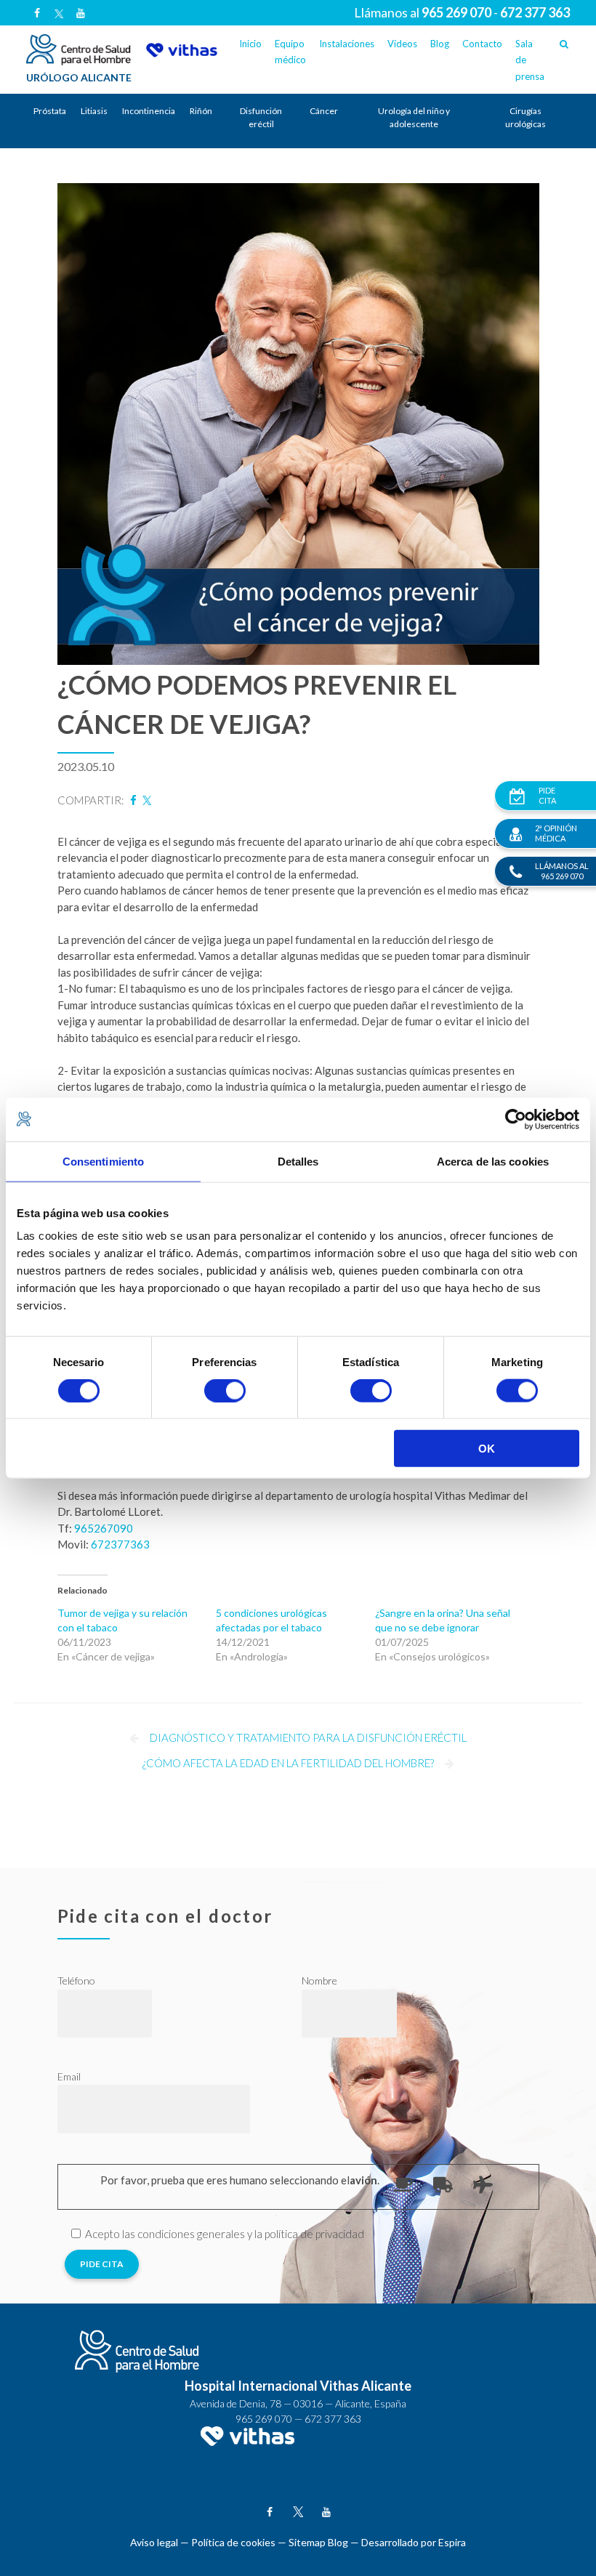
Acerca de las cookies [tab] (493, 1161)
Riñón (201, 111)
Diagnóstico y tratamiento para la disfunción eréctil (308, 1737)
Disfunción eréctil (261, 117)
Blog (440, 44)
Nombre (319, 1981)
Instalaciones (347, 44)
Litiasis (94, 111)
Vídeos (402, 44)
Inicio (250, 44)
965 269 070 (264, 2419)
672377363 (120, 1544)
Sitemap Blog (318, 2542)
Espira (452, 2542)
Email (69, 2076)
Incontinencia (149, 111)
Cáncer (324, 111)
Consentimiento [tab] (103, 1161)
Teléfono (76, 1981)
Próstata (50, 111)
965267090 (104, 1528)
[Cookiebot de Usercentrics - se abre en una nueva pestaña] (516, 1119)
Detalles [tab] (298, 1161)
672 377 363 (333, 2419)
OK (487, 1449)
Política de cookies (233, 2542)
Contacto (482, 44)
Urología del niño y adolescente (414, 117)
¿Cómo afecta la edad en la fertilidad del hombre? (288, 1763)
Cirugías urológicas (525, 117)
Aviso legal (154, 2542)
